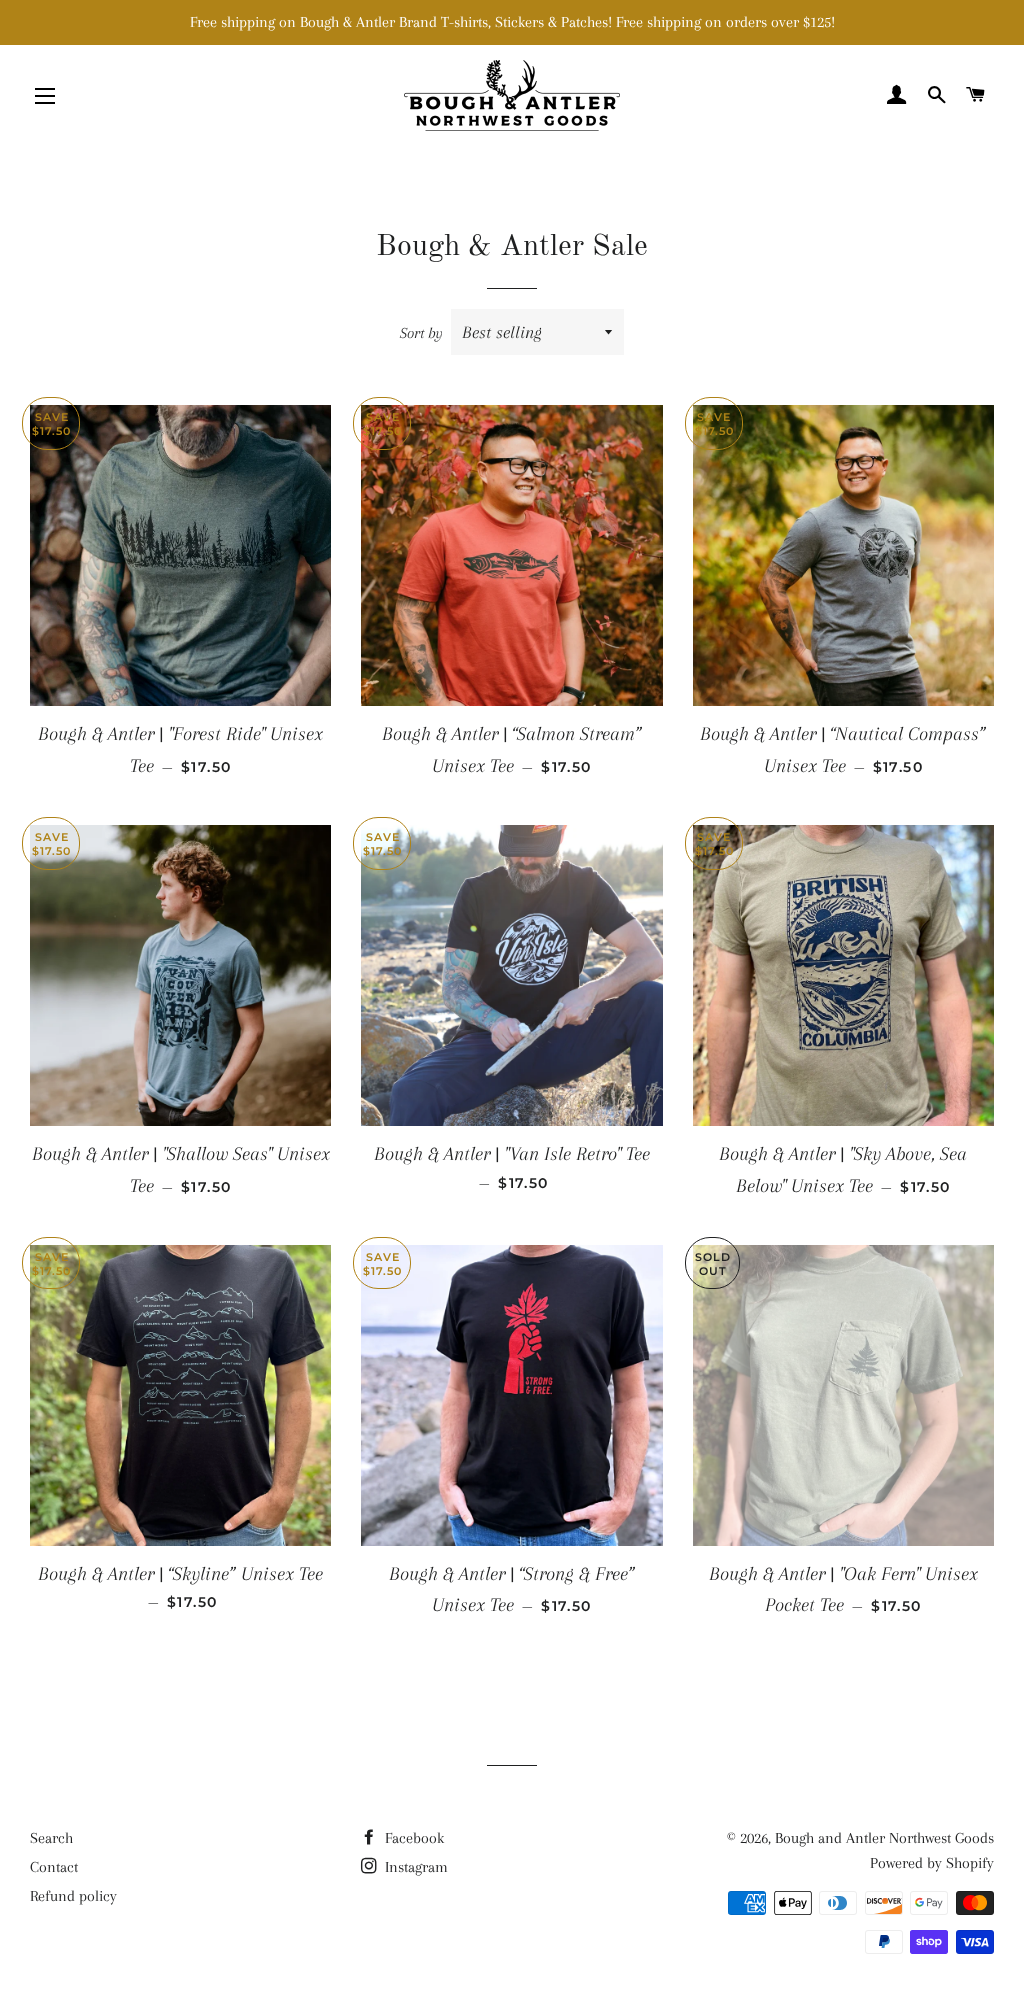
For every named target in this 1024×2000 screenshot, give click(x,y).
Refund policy (73, 1896)
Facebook (412, 1838)
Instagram (414, 1867)
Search (51, 1838)
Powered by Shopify (932, 1863)
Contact (54, 1867)
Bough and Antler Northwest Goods (884, 1838)
